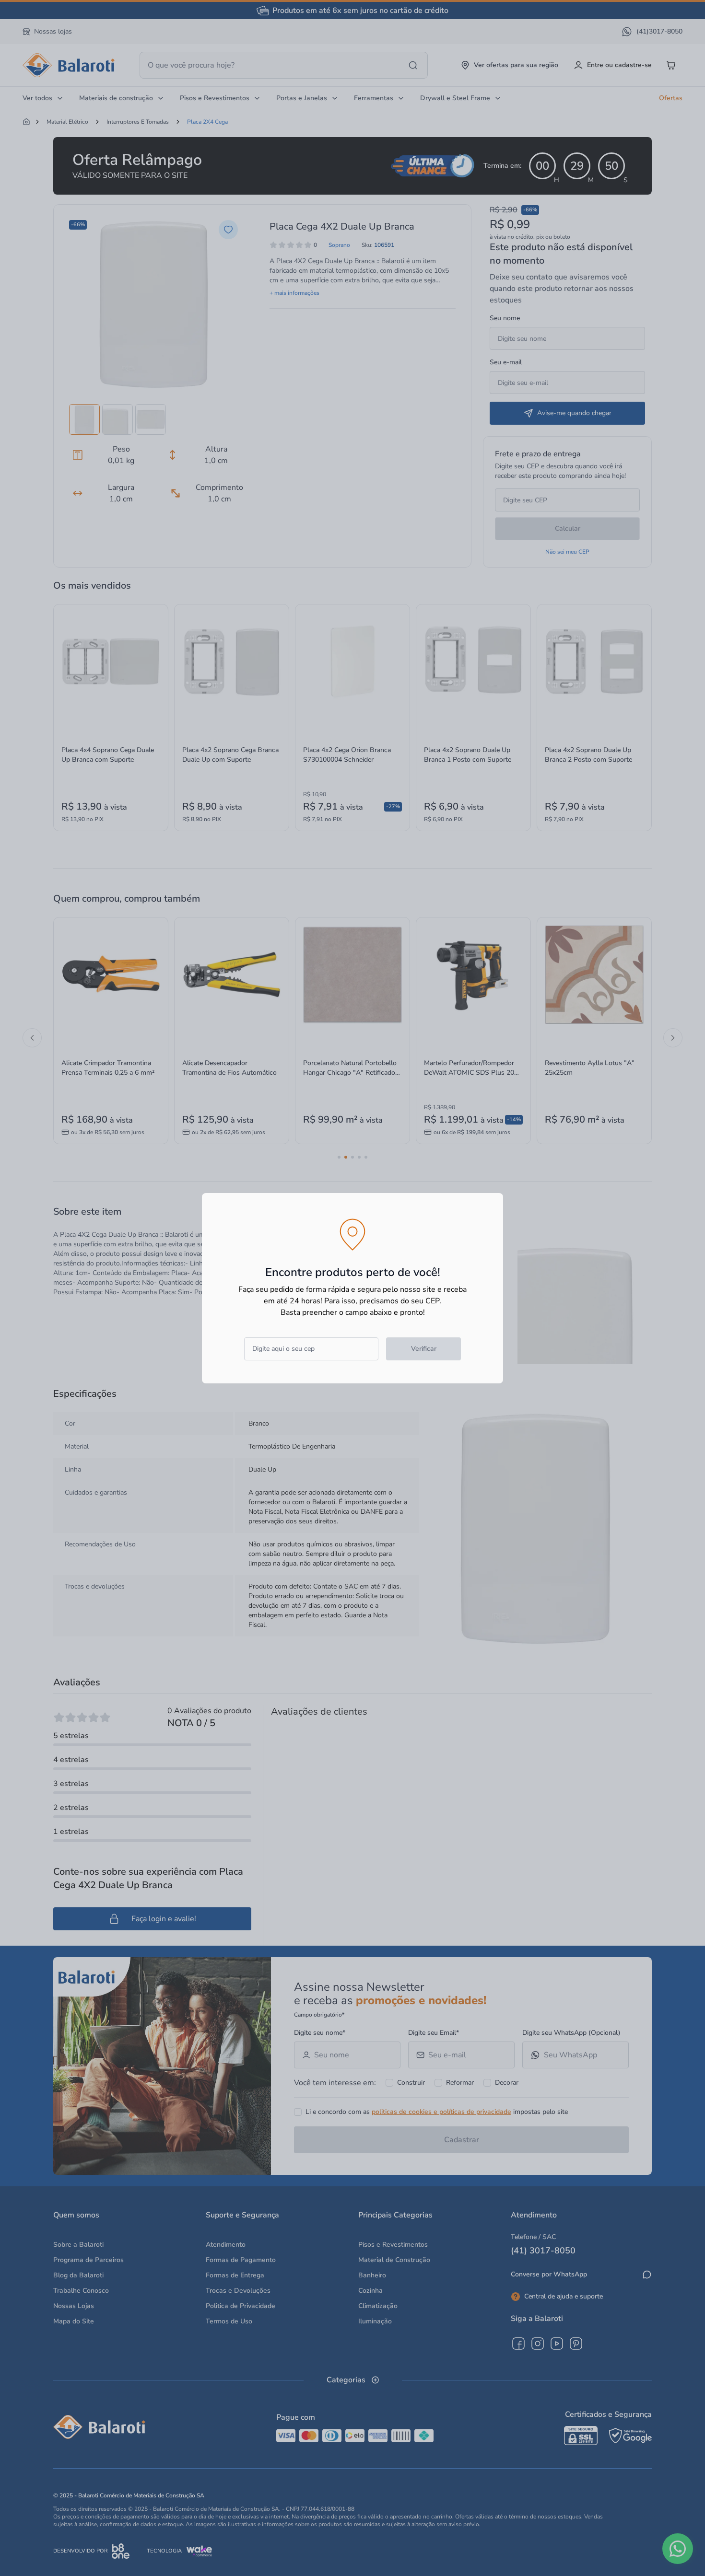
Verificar (424, 1349)
